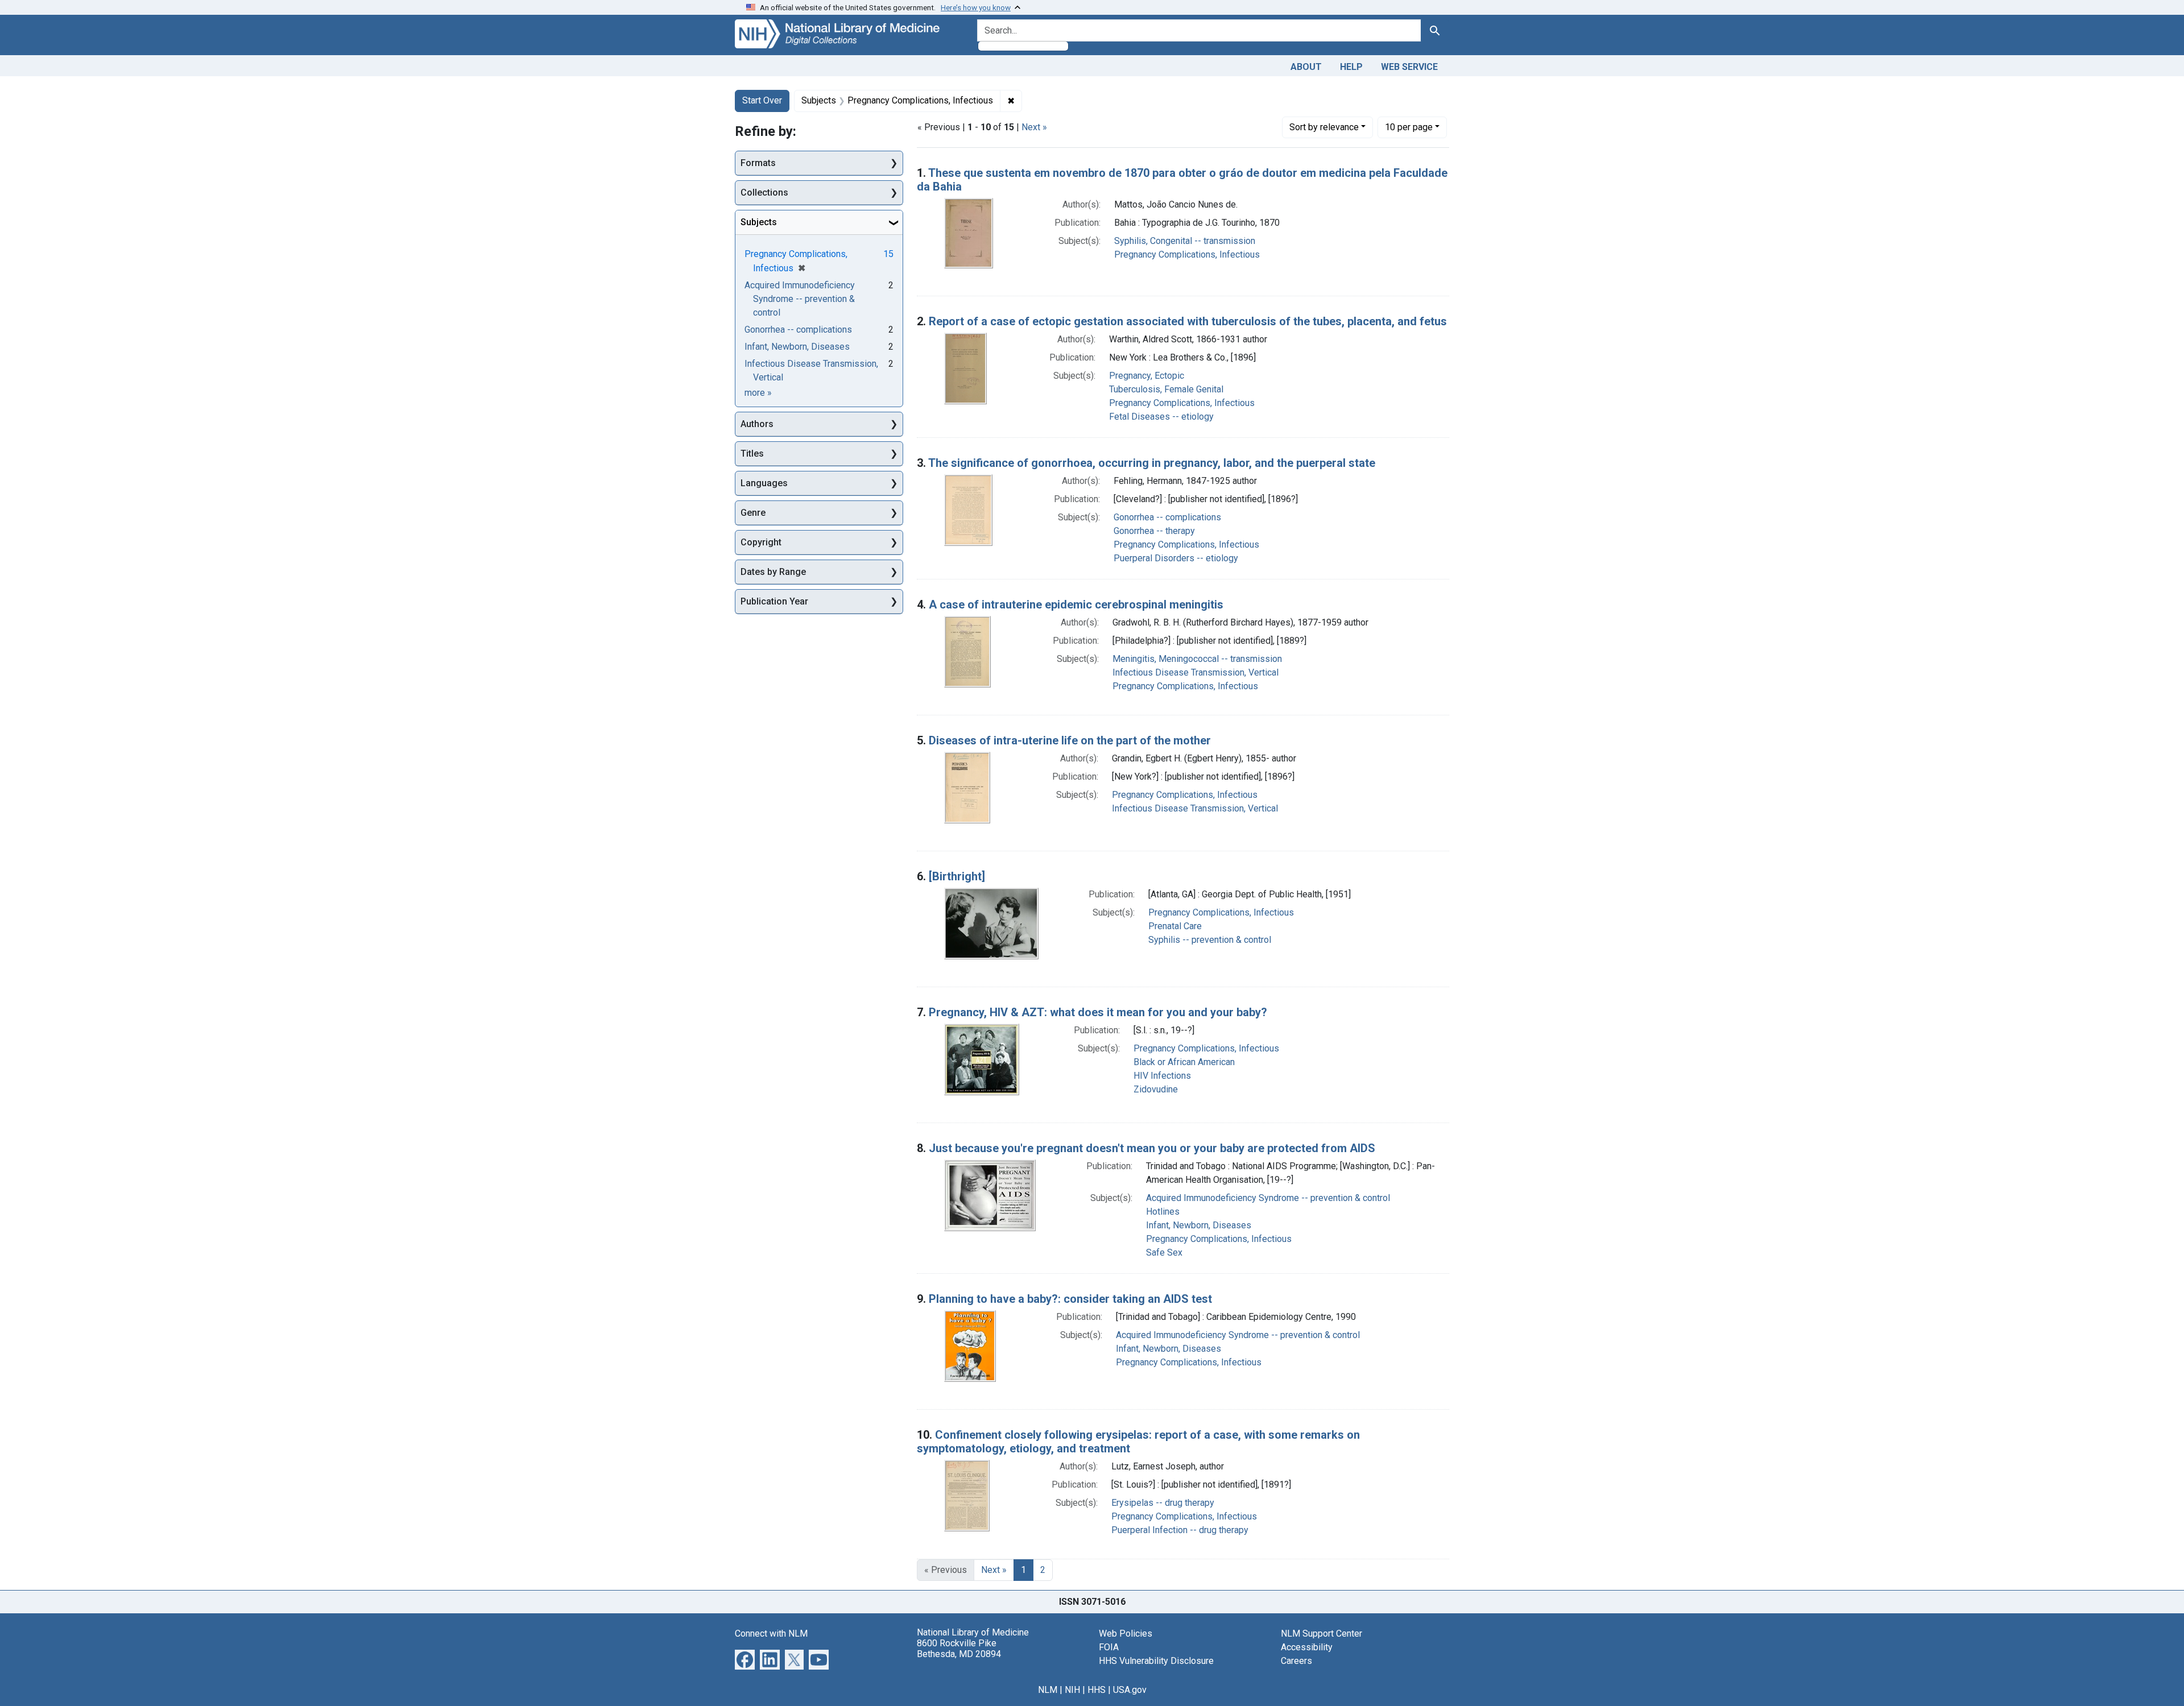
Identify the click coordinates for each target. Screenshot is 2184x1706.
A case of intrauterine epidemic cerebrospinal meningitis (1076, 604)
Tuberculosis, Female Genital (1166, 389)
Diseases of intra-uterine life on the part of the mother (1070, 740)
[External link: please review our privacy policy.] (745, 1659)
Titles (752, 454)
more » (758, 393)
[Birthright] (957, 876)
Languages (764, 483)
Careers (1296, 1661)
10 (1409, 127)
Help (1351, 67)
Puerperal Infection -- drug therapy (1180, 1530)
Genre (753, 513)
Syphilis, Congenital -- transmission (1185, 241)
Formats (758, 163)
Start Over (762, 100)
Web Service (1409, 67)
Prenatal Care (1175, 926)
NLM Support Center (1321, 1633)
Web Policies (1126, 1633)
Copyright (761, 542)
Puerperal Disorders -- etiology (1176, 558)
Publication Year (774, 601)
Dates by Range (773, 572)
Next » (1034, 127)
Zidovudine (1156, 1089)
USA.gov (1130, 1690)
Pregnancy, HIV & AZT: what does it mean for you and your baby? (1098, 1012)
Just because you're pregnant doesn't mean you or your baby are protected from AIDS (1152, 1148)
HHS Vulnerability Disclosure (1156, 1661)
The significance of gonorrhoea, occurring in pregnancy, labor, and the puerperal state (1152, 463)
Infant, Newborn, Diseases (1199, 1225)
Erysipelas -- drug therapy (1163, 1503)
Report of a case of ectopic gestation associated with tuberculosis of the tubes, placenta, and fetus (1188, 321)
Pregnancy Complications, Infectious (1187, 254)
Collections (764, 192)
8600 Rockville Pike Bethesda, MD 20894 (959, 1649)
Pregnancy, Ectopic (1147, 376)
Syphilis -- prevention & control (1210, 940)
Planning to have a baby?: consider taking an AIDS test (1070, 1299)
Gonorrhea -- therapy (1154, 531)
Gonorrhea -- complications (1167, 517)
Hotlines (1163, 1212)
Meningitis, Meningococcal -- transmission (1197, 659)
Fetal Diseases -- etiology (1161, 417)
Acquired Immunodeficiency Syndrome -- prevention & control (1268, 1198)
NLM (1048, 1690)
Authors (757, 424)
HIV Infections (1162, 1076)
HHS (1097, 1690)
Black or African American (1184, 1062)
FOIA (1109, 1647)
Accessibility (1307, 1647)
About (1306, 67)
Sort (1324, 127)
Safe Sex (1164, 1252)
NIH (1072, 1690)
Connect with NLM (771, 1633)
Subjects (759, 222)
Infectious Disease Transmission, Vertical (1196, 672)
